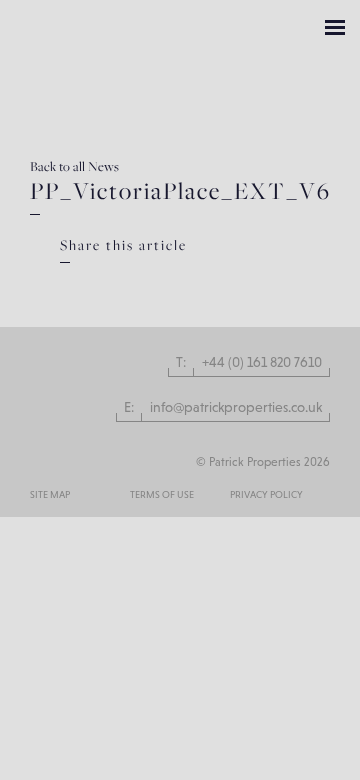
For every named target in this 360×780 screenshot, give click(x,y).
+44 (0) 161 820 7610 (262, 362)
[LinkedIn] (288, 291)
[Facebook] (218, 291)
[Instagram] (38, 450)
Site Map (50, 494)
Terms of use (162, 494)
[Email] (234, 313)
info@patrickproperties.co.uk (236, 407)
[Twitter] (253, 291)
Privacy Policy (266, 494)
